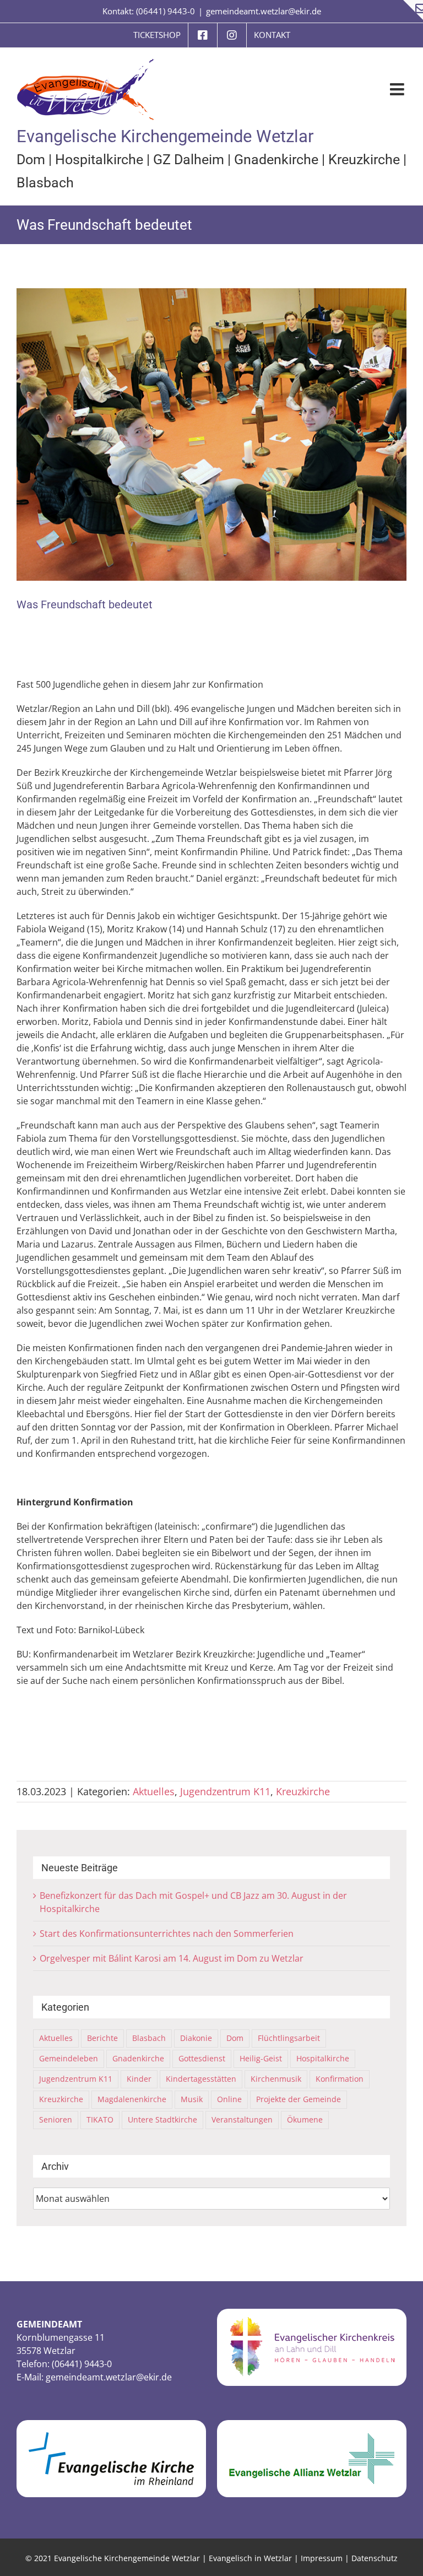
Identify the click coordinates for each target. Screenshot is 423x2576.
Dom (31, 160)
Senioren (56, 2119)
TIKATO (100, 2119)
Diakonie (196, 2038)
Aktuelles (154, 1791)
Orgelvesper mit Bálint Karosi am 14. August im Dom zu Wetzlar (172, 1958)
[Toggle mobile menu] (398, 89)
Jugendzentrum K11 (225, 1791)
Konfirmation (340, 2079)
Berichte (102, 2038)
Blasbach (45, 183)
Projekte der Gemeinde (299, 2099)
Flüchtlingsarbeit (289, 2038)
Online (229, 2099)
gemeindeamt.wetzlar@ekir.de (264, 11)
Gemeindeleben (69, 2058)
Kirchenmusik (276, 2079)
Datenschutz (375, 2558)
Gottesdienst (202, 2058)
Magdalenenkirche (132, 2099)
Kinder (139, 2079)
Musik (192, 2099)
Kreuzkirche (364, 160)
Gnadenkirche (276, 160)
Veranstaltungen (242, 2119)
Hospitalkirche (99, 160)
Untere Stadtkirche (162, 2119)
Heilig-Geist (261, 2058)
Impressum (322, 2558)
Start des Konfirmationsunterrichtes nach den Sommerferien (167, 1934)
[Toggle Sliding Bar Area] (413, 10)
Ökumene (305, 2119)
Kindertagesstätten (201, 2079)
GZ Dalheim (189, 160)
